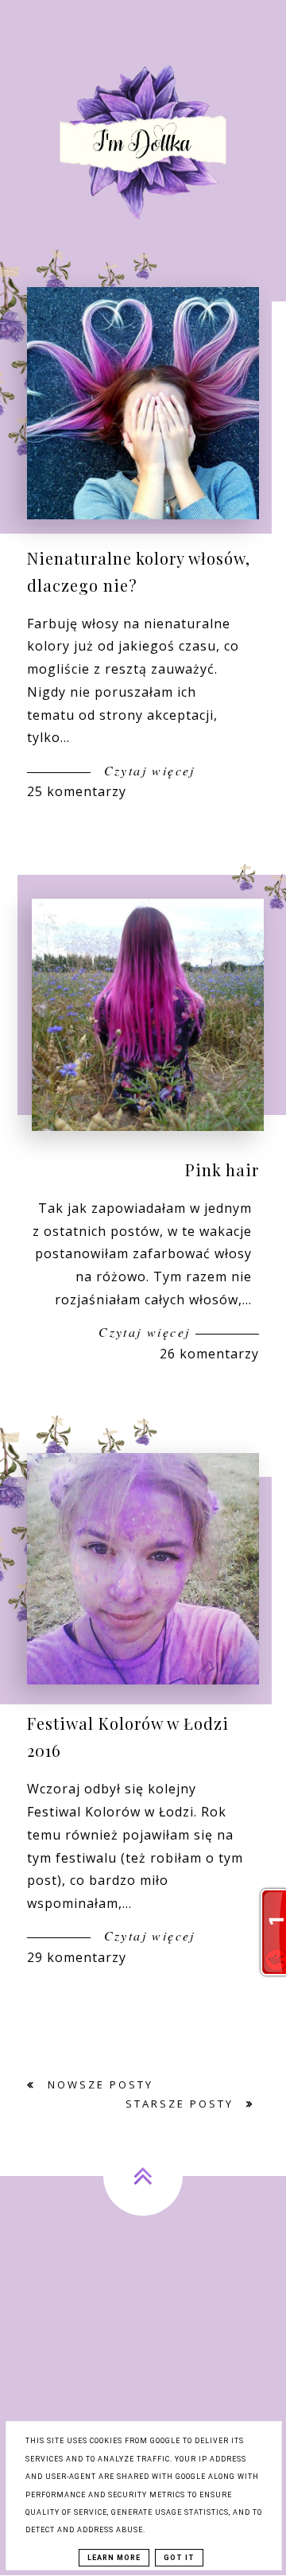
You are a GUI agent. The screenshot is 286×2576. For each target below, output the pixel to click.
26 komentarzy (209, 1354)
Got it (179, 2558)
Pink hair (222, 1169)
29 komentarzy (77, 1957)
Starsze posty (182, 2104)
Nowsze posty (98, 2085)
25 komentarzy (77, 791)
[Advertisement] (143, 2375)
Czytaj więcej (147, 770)
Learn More (114, 2558)
